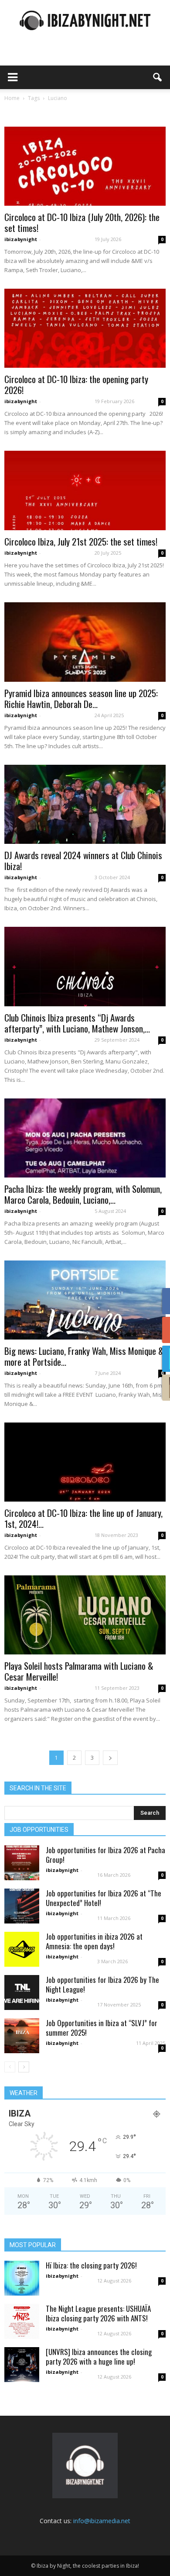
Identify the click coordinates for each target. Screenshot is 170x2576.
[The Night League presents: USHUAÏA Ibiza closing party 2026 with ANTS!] (22, 2321)
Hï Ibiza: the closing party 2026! (91, 2265)
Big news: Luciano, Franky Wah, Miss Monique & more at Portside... (84, 1356)
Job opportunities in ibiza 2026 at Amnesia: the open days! (94, 1941)
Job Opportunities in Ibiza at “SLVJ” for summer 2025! (102, 2028)
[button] (158, 77)
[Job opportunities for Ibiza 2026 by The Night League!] (22, 1992)
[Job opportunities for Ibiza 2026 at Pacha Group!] (22, 1863)
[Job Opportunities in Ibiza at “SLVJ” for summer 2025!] (22, 2036)
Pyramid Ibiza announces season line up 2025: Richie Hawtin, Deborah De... (81, 698)
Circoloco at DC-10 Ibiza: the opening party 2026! (76, 384)
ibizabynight (21, 239)
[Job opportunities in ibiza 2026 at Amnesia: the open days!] (22, 1949)
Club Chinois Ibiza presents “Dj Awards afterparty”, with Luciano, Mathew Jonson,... (77, 1023)
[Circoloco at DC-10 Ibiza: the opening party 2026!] (85, 328)
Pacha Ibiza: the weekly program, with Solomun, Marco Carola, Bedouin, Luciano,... (83, 1194)
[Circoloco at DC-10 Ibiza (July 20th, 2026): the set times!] (85, 166)
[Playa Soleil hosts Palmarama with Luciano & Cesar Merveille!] (85, 1615)
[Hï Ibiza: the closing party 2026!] (22, 2278)
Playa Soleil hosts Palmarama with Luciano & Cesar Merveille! (79, 1671)
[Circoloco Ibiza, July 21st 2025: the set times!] (85, 490)
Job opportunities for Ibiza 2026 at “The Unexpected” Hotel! (104, 1898)
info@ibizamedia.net (102, 2521)
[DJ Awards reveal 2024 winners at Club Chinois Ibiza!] (85, 804)
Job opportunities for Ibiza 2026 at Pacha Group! (105, 1855)
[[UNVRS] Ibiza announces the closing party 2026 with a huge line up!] (22, 2365)
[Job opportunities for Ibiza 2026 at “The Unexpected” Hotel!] (22, 1906)
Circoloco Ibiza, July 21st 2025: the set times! (81, 541)
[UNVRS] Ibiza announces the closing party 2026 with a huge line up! (99, 2357)
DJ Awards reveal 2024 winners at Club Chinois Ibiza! (83, 860)
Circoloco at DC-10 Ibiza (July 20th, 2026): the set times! (82, 222)
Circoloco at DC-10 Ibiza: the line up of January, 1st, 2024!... (83, 1518)
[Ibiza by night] (85, 20)
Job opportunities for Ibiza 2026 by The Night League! (102, 1984)
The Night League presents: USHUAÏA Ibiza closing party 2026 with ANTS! (98, 2313)
